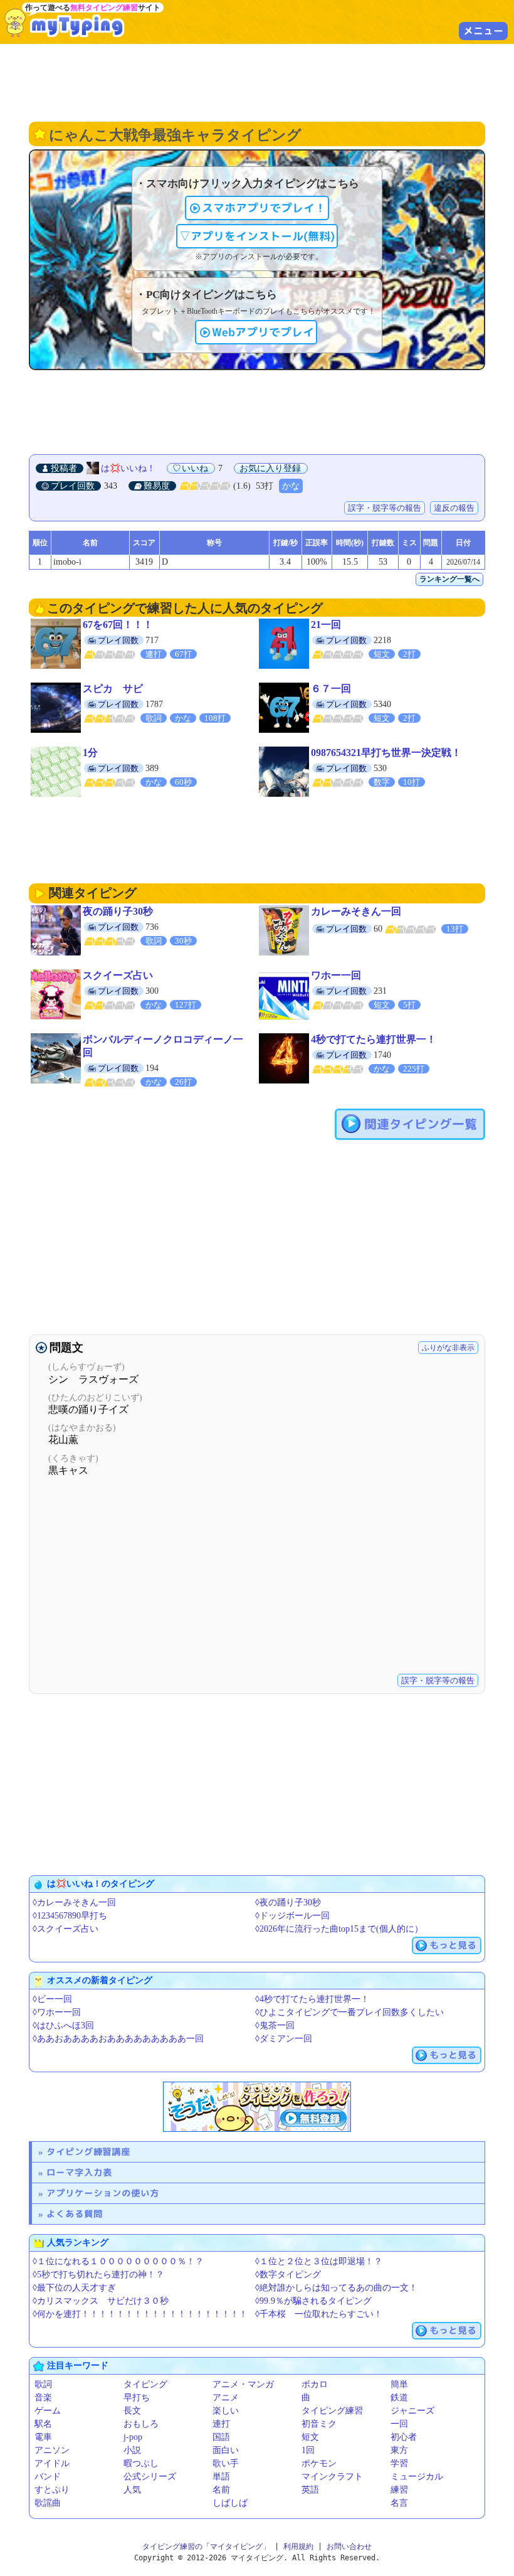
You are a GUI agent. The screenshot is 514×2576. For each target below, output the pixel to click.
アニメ (226, 2398)
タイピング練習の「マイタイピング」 (206, 2547)
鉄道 (399, 2398)
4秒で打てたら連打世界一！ (374, 1039)
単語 (221, 2477)
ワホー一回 (336, 975)
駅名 (43, 2424)
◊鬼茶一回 (275, 2025)
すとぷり (52, 2490)
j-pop (133, 2437)
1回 (308, 2450)
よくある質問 (75, 2214)
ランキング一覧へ (449, 579)
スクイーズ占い (118, 975)
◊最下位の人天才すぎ (74, 2288)
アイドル (52, 2463)
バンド (48, 2477)
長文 (132, 2411)
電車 (43, 2437)
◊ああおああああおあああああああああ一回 (118, 2039)
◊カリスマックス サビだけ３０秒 (101, 2301)
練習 (399, 2490)
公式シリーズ (150, 2477)
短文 (310, 2437)
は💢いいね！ (128, 468)
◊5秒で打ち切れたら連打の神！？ (98, 2275)
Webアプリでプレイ (263, 332)
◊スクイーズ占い (66, 1929)
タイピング (145, 2384)
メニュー (483, 31)
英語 (310, 2490)
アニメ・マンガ (243, 2384)
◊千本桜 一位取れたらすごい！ (319, 2314)
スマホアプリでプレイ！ (264, 208)
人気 (132, 2490)
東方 (399, 2450)
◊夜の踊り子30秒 (288, 1903)
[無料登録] (257, 2107)
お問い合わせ (349, 2547)
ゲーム (48, 2411)
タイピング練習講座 (88, 2152)
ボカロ (315, 2384)
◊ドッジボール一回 (292, 1916)
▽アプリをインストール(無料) (257, 236)
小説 (132, 2450)
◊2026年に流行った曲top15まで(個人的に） (339, 1929)
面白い (226, 2450)
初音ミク (319, 2424)
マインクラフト (332, 2477)
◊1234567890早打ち (70, 1916)
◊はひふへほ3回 (63, 2025)
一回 (399, 2424)
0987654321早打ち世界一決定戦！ (386, 753)
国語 (221, 2437)
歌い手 (226, 2463)
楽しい (226, 2411)
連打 (221, 2424)
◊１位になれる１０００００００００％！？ (118, 2261)
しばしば (230, 2503)
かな (291, 486)
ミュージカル (417, 2477)
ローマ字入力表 (79, 2172)
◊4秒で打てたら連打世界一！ (312, 1999)
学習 (399, 2463)
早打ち (137, 2398)
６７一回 (331, 689)
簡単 (399, 2384)
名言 (399, 2503)
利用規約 (298, 2547)
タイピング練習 (332, 2411)
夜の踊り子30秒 (118, 911)
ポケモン (319, 2463)
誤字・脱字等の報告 (385, 508)
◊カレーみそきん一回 (74, 1903)
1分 (90, 753)
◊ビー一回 (52, 1999)
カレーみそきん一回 (356, 911)
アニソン (52, 2450)
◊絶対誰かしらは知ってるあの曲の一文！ (336, 2288)
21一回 (326, 625)
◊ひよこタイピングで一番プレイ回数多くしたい (349, 2012)
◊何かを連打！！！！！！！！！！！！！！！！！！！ (140, 2314)
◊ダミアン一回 (284, 2039)
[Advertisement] (257, 82)
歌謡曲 (48, 2503)
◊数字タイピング (288, 2275)
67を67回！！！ (118, 625)
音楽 (43, 2398)
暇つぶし (141, 2463)
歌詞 (43, 2384)
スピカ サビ (113, 689)
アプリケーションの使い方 (103, 2193)
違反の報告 (454, 508)
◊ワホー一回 (57, 2012)
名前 (221, 2490)
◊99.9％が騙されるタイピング (313, 2301)
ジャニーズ (412, 2411)
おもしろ (141, 2424)
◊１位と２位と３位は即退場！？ (319, 2261)
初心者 (404, 2437)
